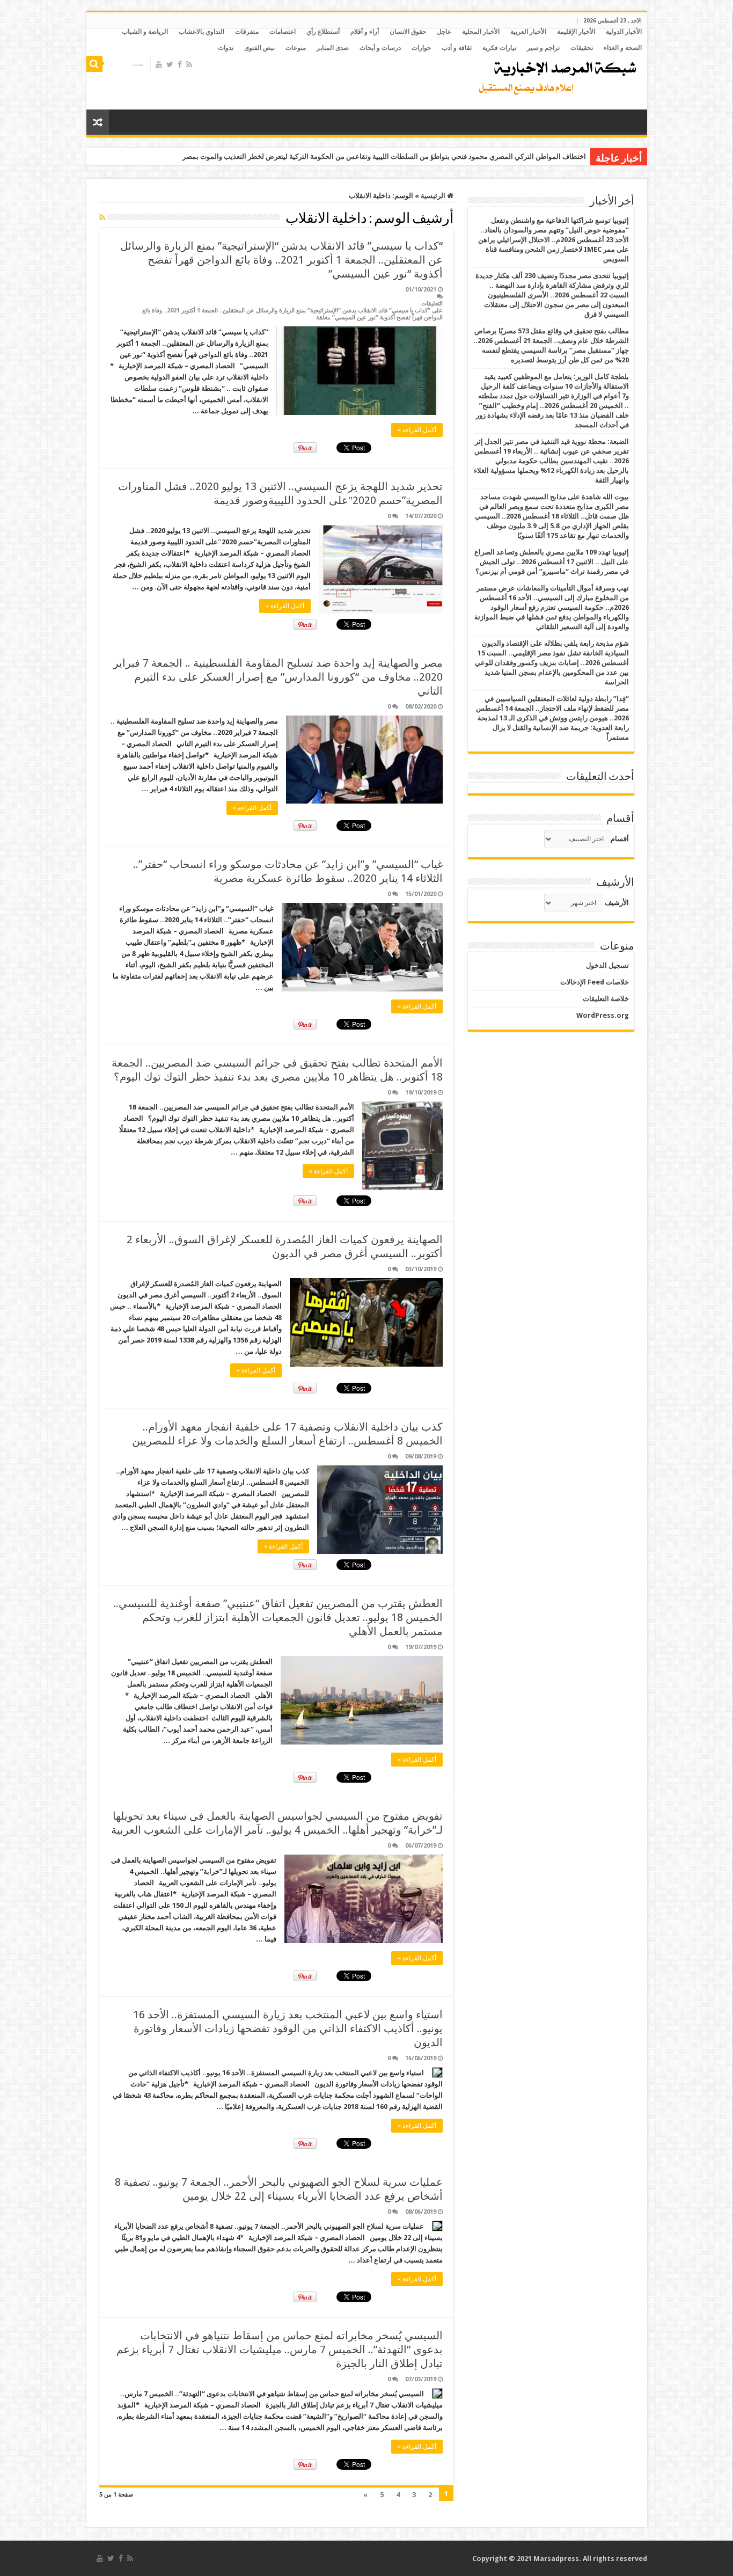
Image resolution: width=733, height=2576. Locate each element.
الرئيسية (434, 196)
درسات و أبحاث (380, 48)
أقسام (620, 839)
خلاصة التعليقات (606, 999)
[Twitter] (170, 64)
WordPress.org (603, 1015)
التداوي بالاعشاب (201, 32)
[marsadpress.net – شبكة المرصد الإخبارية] (555, 75)
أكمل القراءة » (417, 430)
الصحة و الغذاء (623, 48)
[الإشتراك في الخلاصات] (102, 217)
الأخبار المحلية (481, 32)
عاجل (444, 32)
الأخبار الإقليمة (576, 32)
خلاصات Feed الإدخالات (595, 982)
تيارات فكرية (499, 48)
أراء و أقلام (365, 32)
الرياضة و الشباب (145, 32)
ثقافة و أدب (457, 48)
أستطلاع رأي (323, 32)
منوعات (296, 48)
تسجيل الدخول (607, 965)
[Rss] (189, 64)
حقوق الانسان (408, 32)
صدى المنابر (333, 48)
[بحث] (94, 64)
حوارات (421, 48)
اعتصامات (283, 32)
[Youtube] (159, 64)
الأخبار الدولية (624, 32)
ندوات (226, 48)
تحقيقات (582, 48)
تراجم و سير (543, 48)
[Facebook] (180, 64)
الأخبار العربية (528, 32)
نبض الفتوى (259, 48)
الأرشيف (617, 903)
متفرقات (247, 32)
